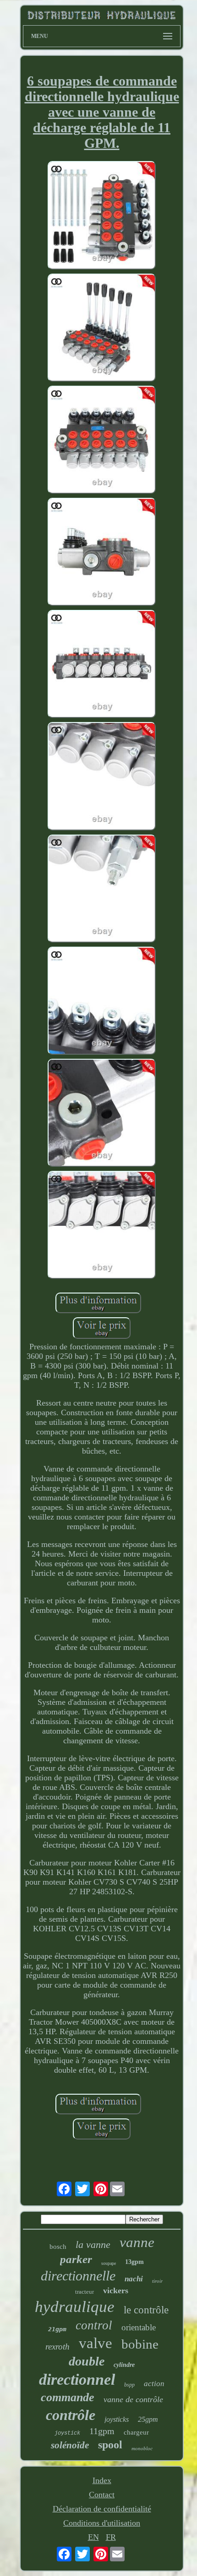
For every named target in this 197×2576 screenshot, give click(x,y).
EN (93, 2537)
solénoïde (70, 2445)
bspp (129, 2385)
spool (110, 2445)
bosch (58, 2247)
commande (68, 2397)
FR (111, 2537)
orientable (139, 2327)
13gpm (134, 2262)
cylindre (124, 2365)
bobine (140, 2344)
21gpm (57, 2329)
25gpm (148, 2419)
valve (96, 2343)
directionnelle (78, 2276)
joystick (67, 2433)
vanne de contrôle (133, 2399)
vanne (137, 2242)
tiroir (157, 2281)
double (87, 2361)
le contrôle (146, 2310)
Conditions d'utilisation (102, 2523)
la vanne (93, 2245)
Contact (102, 2495)
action (154, 2384)
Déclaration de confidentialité (102, 2509)
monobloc (142, 2448)
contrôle (71, 2415)
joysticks (117, 2419)
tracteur (85, 2292)
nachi (134, 2279)
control (94, 2325)
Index (102, 2480)
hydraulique (75, 2307)
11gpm (102, 2431)
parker (76, 2259)
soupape (109, 2263)
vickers (116, 2290)
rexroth (57, 2347)
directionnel (77, 2379)
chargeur (136, 2432)
